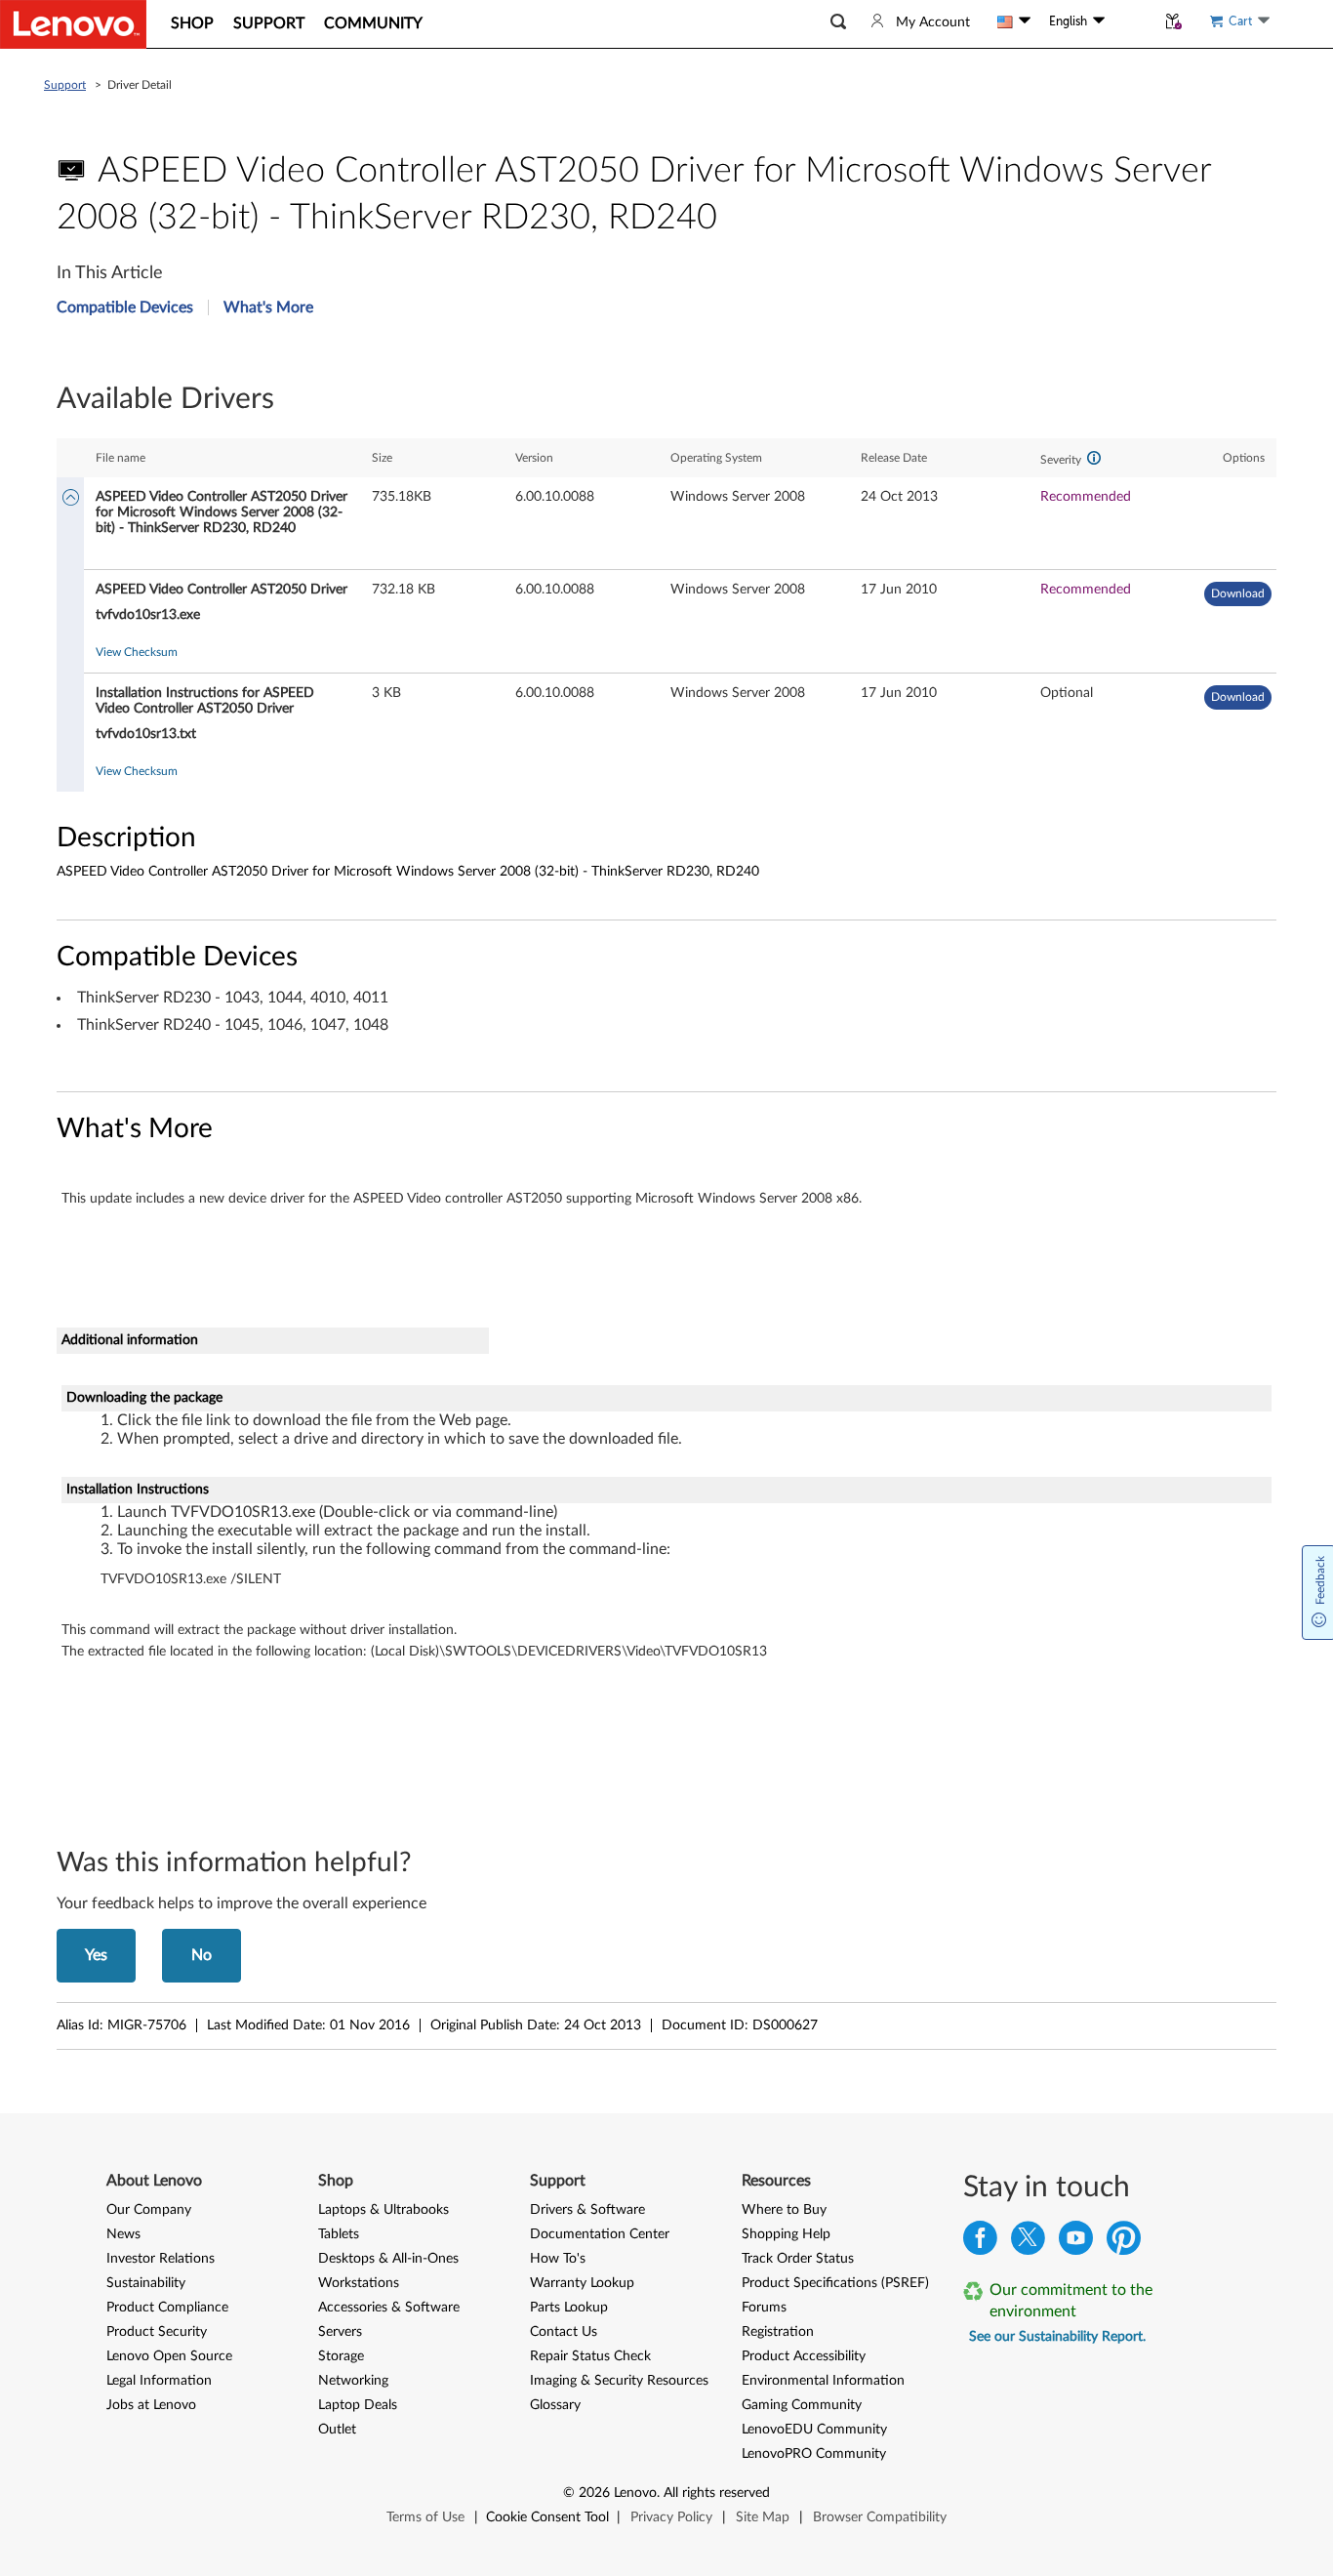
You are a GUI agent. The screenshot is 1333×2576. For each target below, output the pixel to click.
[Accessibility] (1130, 21)
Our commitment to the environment (1071, 2301)
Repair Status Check (590, 2356)
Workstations (359, 2283)
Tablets (339, 2234)
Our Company (149, 2210)
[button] (838, 22)
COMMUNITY (373, 23)
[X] (1028, 2243)
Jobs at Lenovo (151, 2405)
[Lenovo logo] (73, 24)
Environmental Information (823, 2381)
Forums (764, 2308)
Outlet (337, 2430)
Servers (340, 2332)
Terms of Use (425, 2517)
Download (1238, 593)
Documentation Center (600, 2234)
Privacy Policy (671, 2517)
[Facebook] (980, 2243)
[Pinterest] (1124, 2243)
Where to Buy (784, 2210)
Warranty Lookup (582, 2283)
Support (65, 85)
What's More (268, 307)
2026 (594, 2493)
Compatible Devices (125, 307)
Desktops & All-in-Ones (388, 2259)
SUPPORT (269, 23)
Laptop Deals (358, 2405)
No (202, 1955)
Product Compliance (167, 2308)
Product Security (157, 2332)
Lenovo (635, 2493)
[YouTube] (1076, 2243)
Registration (778, 2332)
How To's (558, 2259)
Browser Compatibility (880, 2517)
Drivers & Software (587, 2210)
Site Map (763, 2517)
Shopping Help (786, 2234)
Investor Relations (161, 2259)
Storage (341, 2356)
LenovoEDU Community (814, 2430)
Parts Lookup (569, 2308)
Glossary (555, 2405)
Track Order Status (798, 2259)
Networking (353, 2381)
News (123, 2234)
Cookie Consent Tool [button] (547, 2517)
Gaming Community (802, 2405)
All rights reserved (717, 2493)
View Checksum (137, 652)
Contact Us (564, 2332)
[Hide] (71, 499)
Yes (96, 1955)
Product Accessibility (804, 2356)
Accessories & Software (389, 2308)
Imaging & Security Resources (619, 2381)
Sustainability (146, 2283)
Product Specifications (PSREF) (835, 2283)
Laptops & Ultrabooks (384, 2210)
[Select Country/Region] (1014, 21)
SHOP (192, 23)
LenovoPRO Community (814, 2454)
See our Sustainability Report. (1057, 2337)
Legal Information (159, 2381)
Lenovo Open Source (169, 2356)
